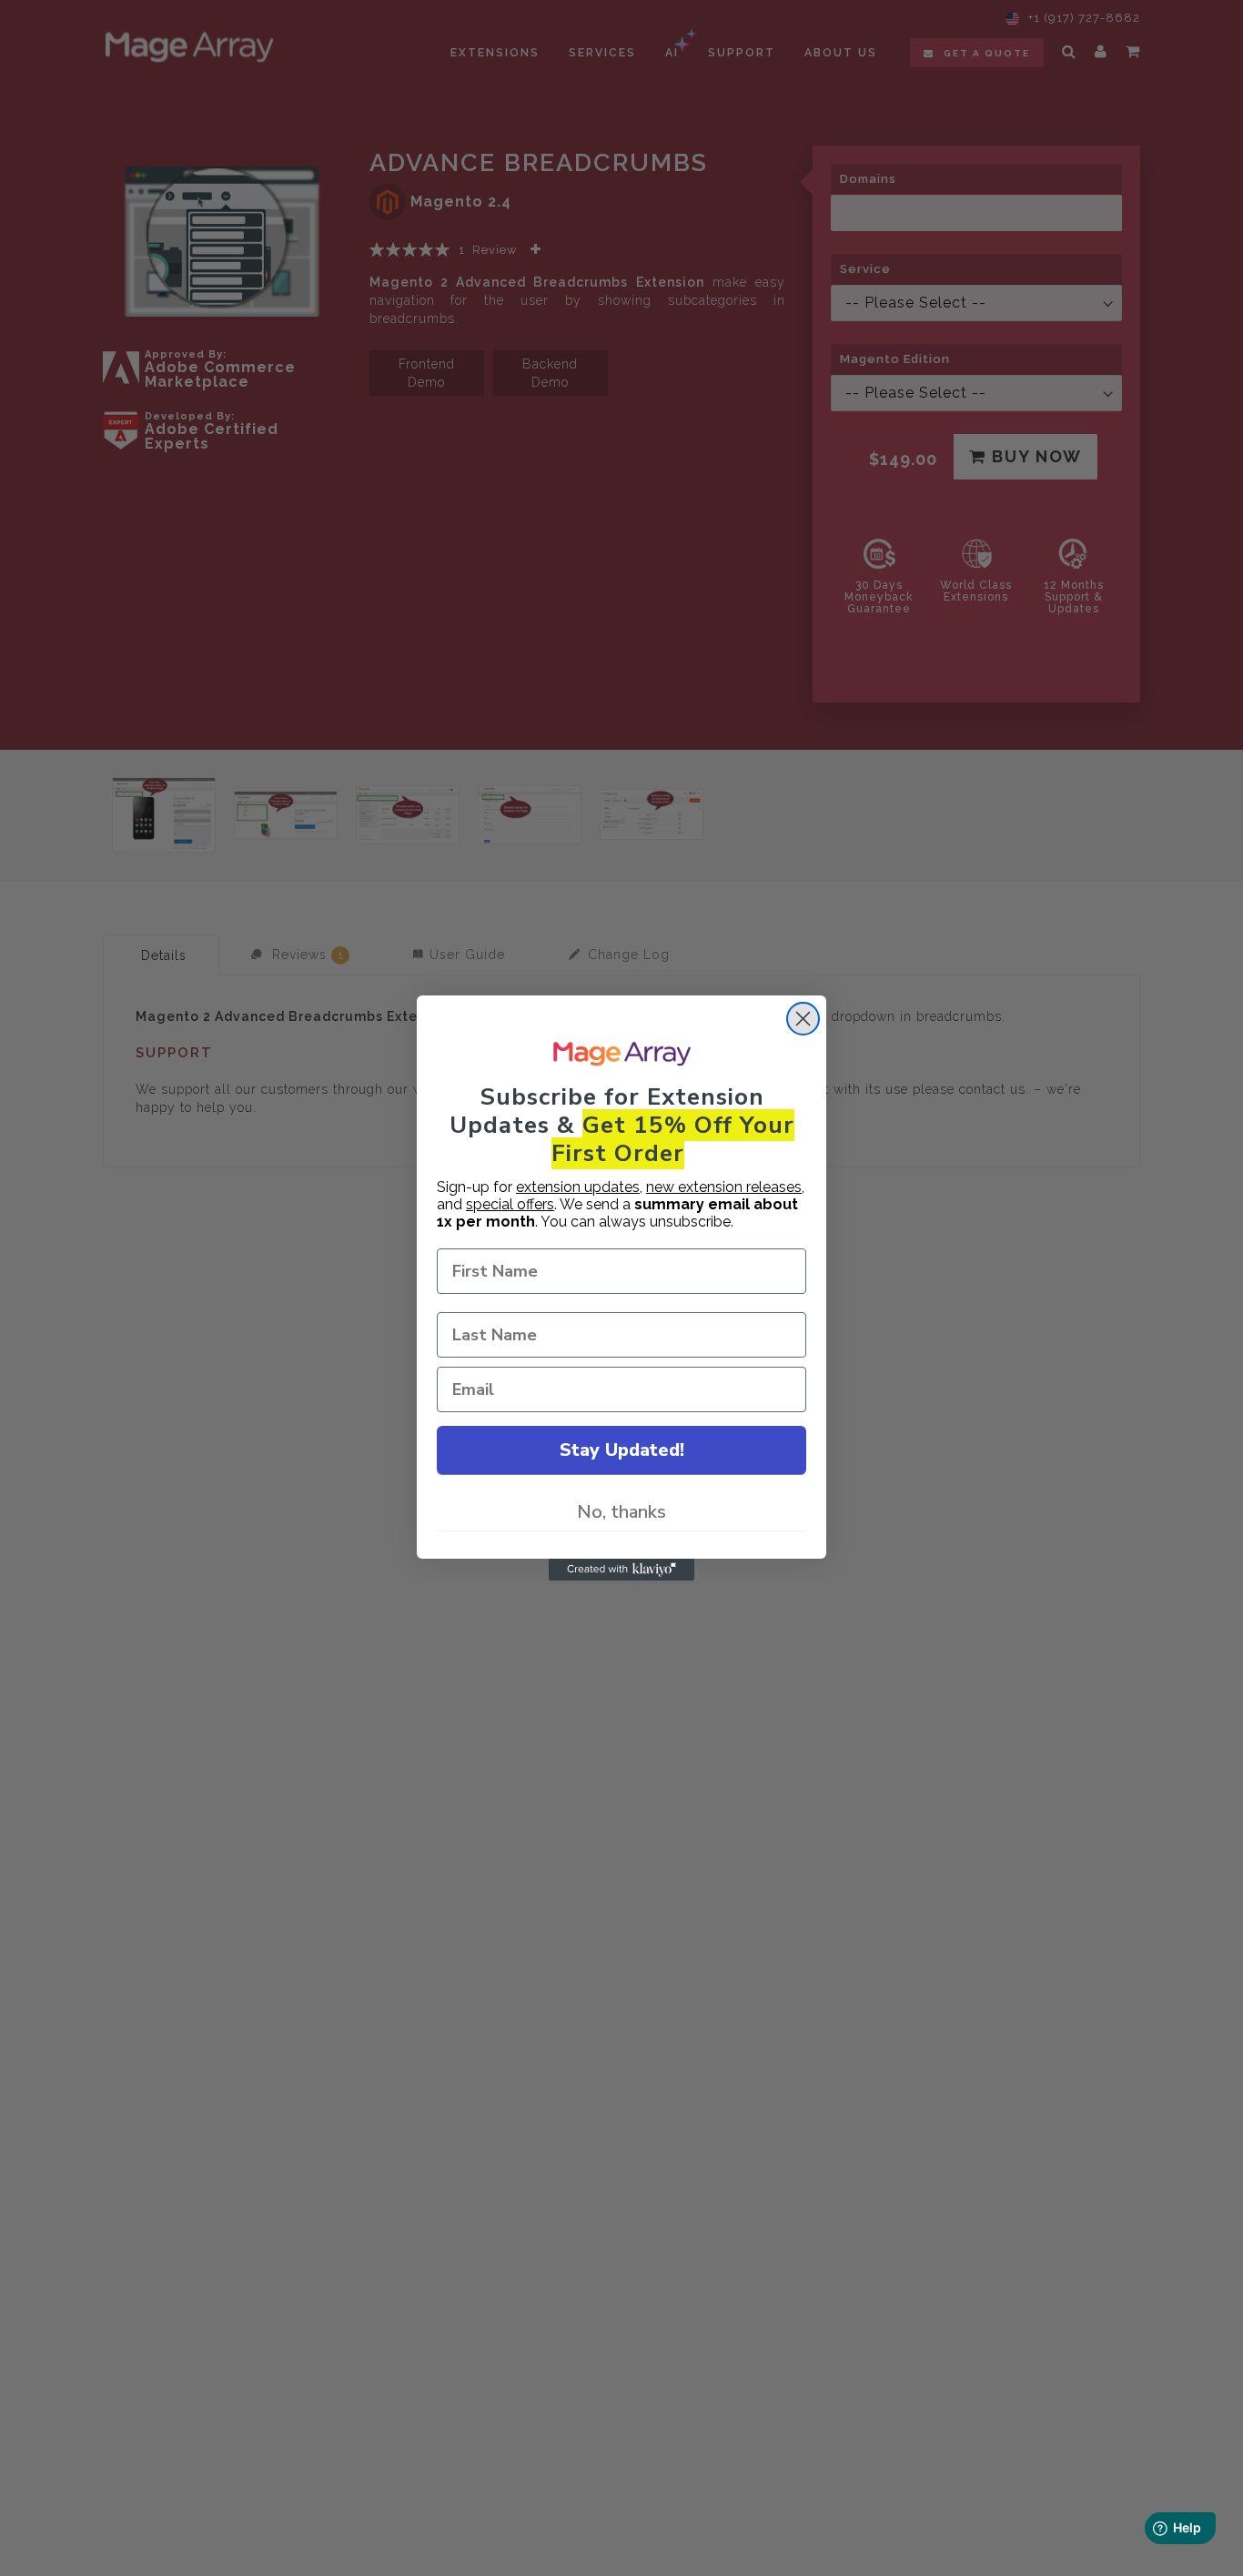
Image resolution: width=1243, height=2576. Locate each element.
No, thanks (621, 1512)
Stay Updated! (622, 1450)
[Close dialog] (803, 1019)
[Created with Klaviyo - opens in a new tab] (621, 1570)
